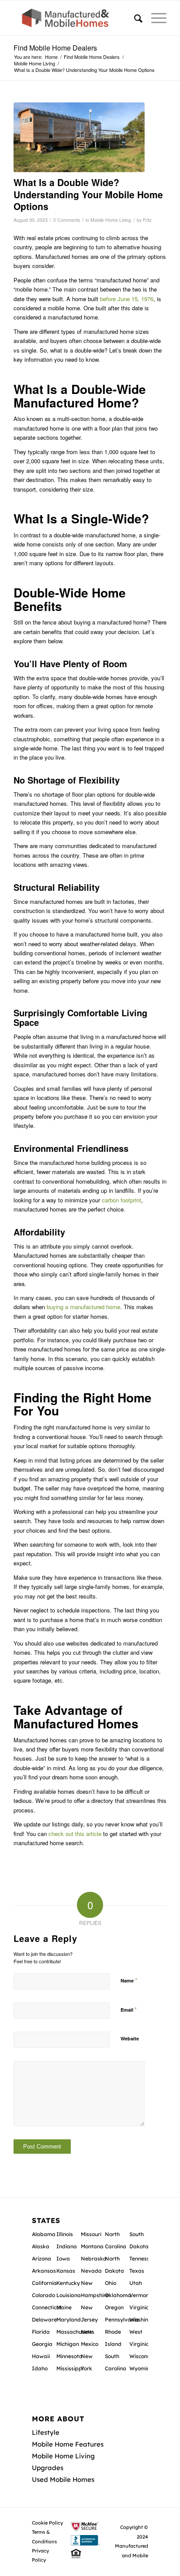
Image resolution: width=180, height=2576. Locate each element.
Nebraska (94, 2259)
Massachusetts (75, 2332)
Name (129, 1980)
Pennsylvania (122, 2320)
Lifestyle (46, 2432)
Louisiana (69, 2295)
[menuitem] (134, 18)
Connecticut (47, 2307)
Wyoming (141, 2368)
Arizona (42, 2259)
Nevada (91, 2271)
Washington (145, 2320)
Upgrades (48, 2468)
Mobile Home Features (68, 2444)
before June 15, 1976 (127, 299)
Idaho (40, 2368)
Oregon (114, 2307)
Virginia (139, 2307)
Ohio (111, 2283)
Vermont (140, 2295)
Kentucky (68, 2283)
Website (130, 2038)
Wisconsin (142, 2356)
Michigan (68, 2344)
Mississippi (70, 2368)
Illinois (65, 2234)
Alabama (44, 2234)
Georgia (42, 2344)
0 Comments (67, 220)
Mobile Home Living (111, 220)
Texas (137, 2271)
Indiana (67, 2246)
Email (129, 2009)
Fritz (147, 220)
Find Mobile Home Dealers (55, 48)
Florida (41, 2332)
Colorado (43, 2295)
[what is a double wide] (79, 137)
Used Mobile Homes (63, 2479)
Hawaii (41, 2356)
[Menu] (154, 18)
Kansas (66, 2271)
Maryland (69, 2320)
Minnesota (69, 2356)
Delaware (44, 2320)
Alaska (41, 2246)
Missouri (91, 2234)
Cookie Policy (47, 2523)
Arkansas (44, 2271)
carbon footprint (121, 1200)
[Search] (134, 18)
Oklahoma (118, 2295)
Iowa (63, 2259)
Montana (92, 2246)
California (44, 2283)
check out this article (75, 1834)
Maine (64, 2307)
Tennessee (142, 2259)
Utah (136, 2283)
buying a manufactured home (83, 1307)
